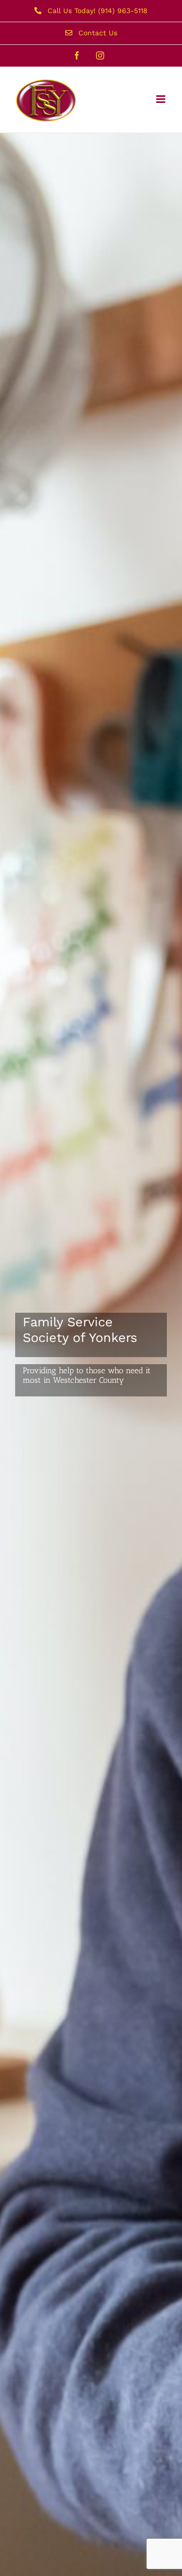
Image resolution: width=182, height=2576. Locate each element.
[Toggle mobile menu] (162, 99)
